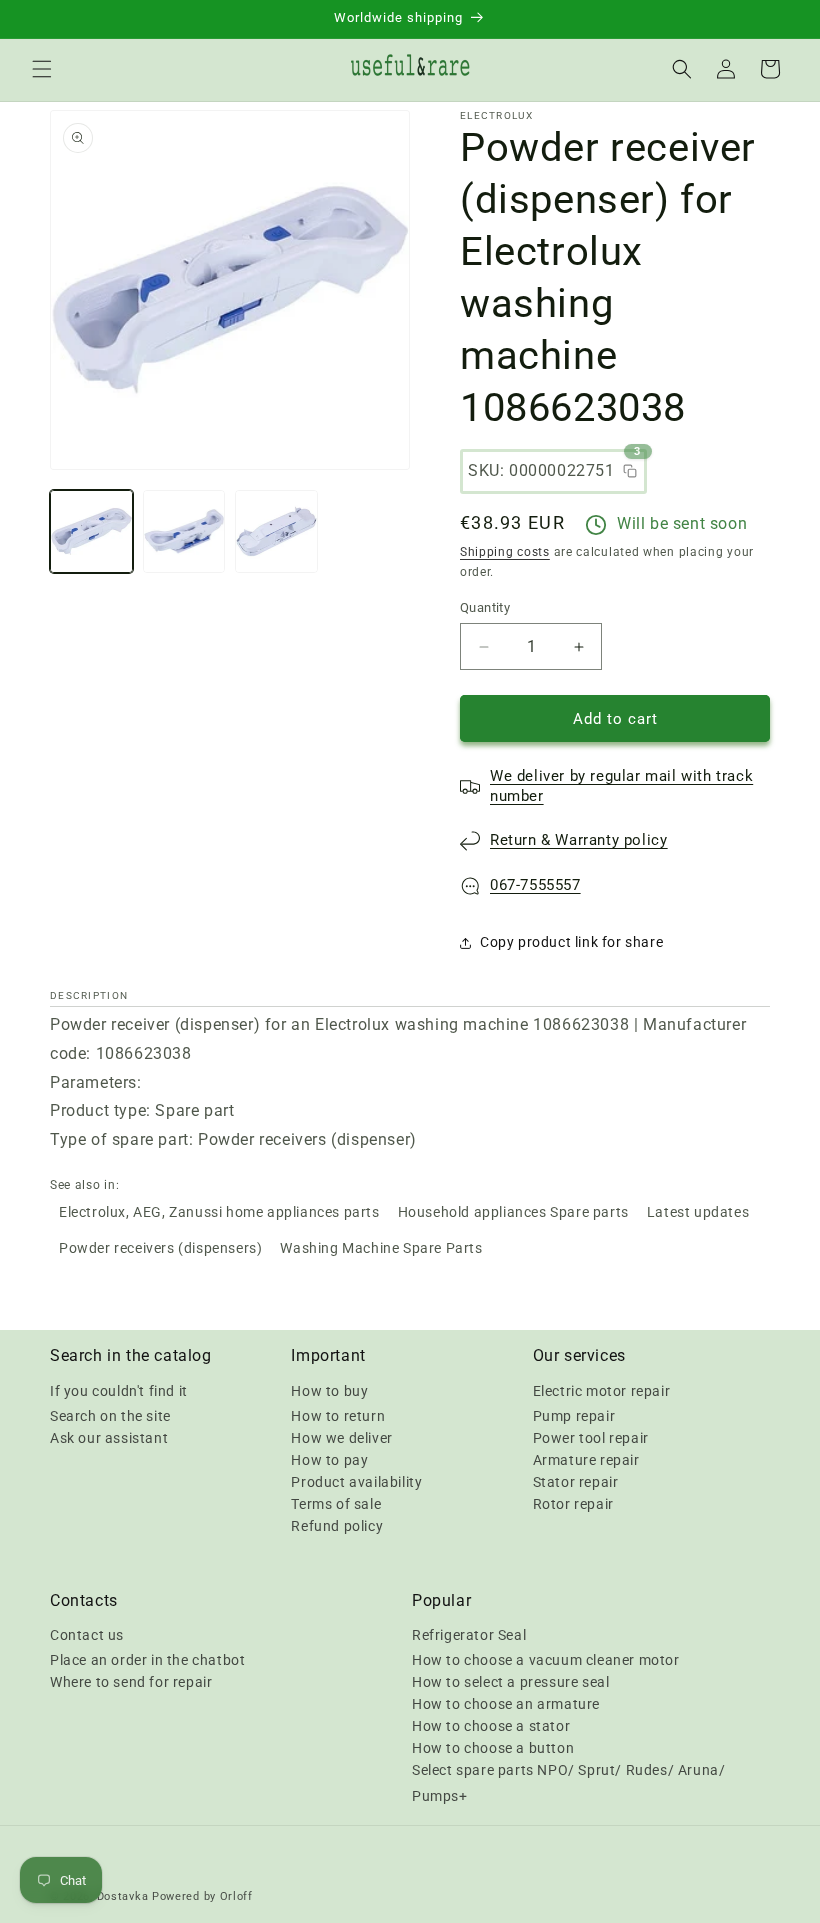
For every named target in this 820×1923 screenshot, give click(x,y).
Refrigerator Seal (469, 1635)
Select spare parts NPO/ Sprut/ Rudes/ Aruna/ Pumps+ (568, 1782)
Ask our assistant (109, 1438)
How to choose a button (493, 1748)
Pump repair (574, 1416)
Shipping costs (505, 552)
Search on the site (110, 1416)
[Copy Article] (630, 471)
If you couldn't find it (119, 1391)
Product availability (356, 1482)
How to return (338, 1416)
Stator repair (576, 1482)
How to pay (329, 1460)
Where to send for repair (131, 1682)
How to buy (329, 1391)
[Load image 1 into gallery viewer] (91, 531)
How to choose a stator (491, 1726)
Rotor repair (573, 1504)
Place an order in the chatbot (147, 1660)
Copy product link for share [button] (571, 942)
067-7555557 (535, 885)
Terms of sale (336, 1504)
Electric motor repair (602, 1391)
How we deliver (341, 1438)
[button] (42, 69)
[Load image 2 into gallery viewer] (184, 531)
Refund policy (337, 1526)
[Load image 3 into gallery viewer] (276, 531)
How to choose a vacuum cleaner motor (546, 1660)
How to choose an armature (506, 1704)
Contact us (87, 1635)
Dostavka (123, 1896)
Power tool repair (591, 1438)
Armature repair (586, 1460)
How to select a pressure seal (510, 1682)
